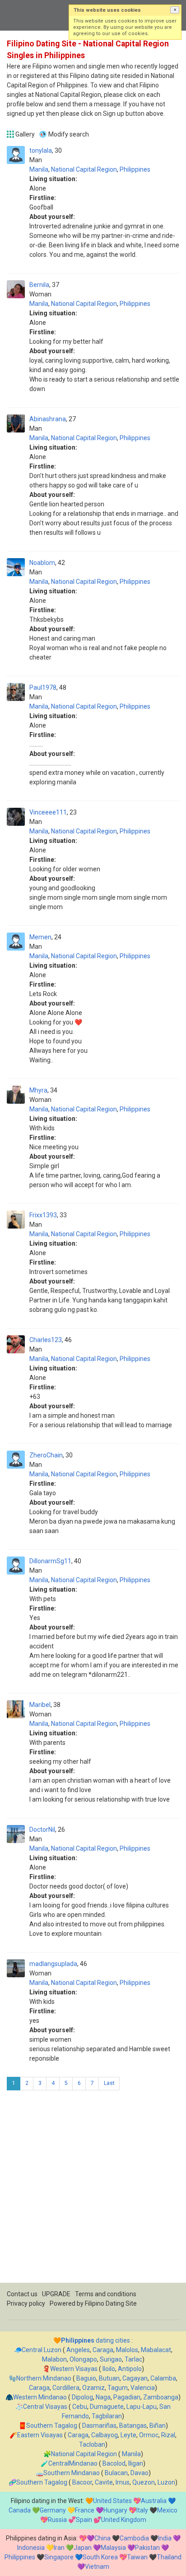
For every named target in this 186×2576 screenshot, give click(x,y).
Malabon (54, 2359)
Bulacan (116, 2473)
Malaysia (113, 2548)
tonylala (41, 150)
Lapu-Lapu (142, 2407)
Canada (20, 2510)
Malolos (127, 2350)
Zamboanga (161, 2397)
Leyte (128, 2435)
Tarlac (133, 2359)
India (165, 2538)
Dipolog (82, 2397)
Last (109, 2083)
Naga (103, 2397)
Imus (123, 2482)
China (102, 2538)
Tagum (118, 2388)
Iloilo (109, 2369)
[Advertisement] (93, 2190)
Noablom (42, 563)
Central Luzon (42, 2350)
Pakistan (147, 2548)
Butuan (109, 2378)
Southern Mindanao (72, 2473)
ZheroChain (46, 1455)
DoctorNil (42, 1830)
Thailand (169, 2557)
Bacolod (114, 2463)
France (85, 2510)
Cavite (104, 2482)
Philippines (135, 169)
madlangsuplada (53, 1964)
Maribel (40, 1705)
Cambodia (134, 2538)
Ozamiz (93, 2388)
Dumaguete (107, 2407)
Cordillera (66, 2388)
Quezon (144, 2482)
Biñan (158, 2426)
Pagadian (127, 2397)
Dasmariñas (99, 2426)
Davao (139, 2473)
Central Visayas (45, 2407)
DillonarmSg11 (50, 1561)
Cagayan (135, 2378)
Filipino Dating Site (111, 2303)
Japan (83, 2548)
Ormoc (149, 2435)
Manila (39, 169)
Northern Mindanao (44, 2378)
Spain (84, 2520)
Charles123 (46, 1340)
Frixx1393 (43, 1215)
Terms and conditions (106, 2294)
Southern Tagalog (52, 2426)
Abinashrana (48, 419)
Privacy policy (26, 2303)
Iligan (136, 2463)
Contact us (22, 2294)
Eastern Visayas (40, 2435)
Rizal (168, 2435)
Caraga (103, 2350)
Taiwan (137, 2557)
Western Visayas (74, 2369)
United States (112, 2501)
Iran (59, 2548)
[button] (175, 10)
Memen (40, 937)
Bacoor (82, 2482)
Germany (53, 2510)
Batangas (133, 2426)
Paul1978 (43, 687)
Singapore (59, 2557)
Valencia (143, 2388)
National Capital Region (84, 169)
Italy (142, 2510)
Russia (57, 2520)
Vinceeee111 (48, 812)
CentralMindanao (73, 2463)
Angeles (78, 2350)
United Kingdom (124, 2520)
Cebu (80, 2407)
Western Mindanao (40, 2397)
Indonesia (31, 2548)
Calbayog (105, 2435)
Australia (154, 2501)
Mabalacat (156, 2350)
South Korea (100, 2557)
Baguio (86, 2378)
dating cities (95, 2340)
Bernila (39, 285)
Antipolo (130, 2369)
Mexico (167, 2510)
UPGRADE (56, 2294)
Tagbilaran (107, 2416)
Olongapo (83, 2359)
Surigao (111, 2359)
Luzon (166, 2482)
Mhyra (38, 1090)
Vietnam (97, 2567)
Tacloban (92, 2444)
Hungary (115, 2510)
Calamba (163, 2378)
